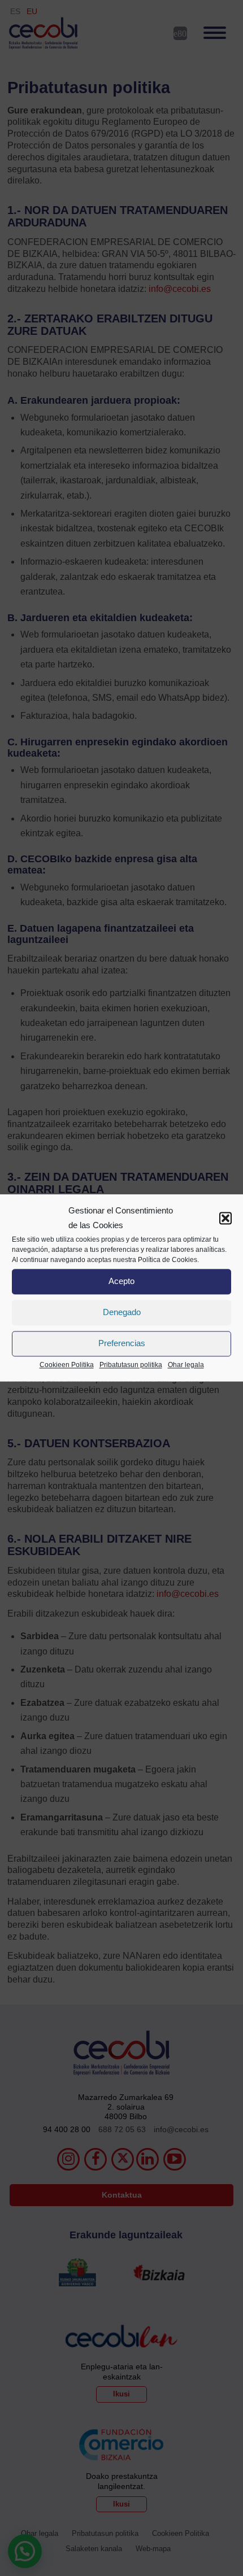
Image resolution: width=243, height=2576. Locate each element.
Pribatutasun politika (131, 1365)
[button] (225, 1219)
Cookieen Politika (67, 1365)
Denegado (122, 1313)
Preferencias (122, 1344)
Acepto (121, 1282)
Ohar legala (186, 1365)
